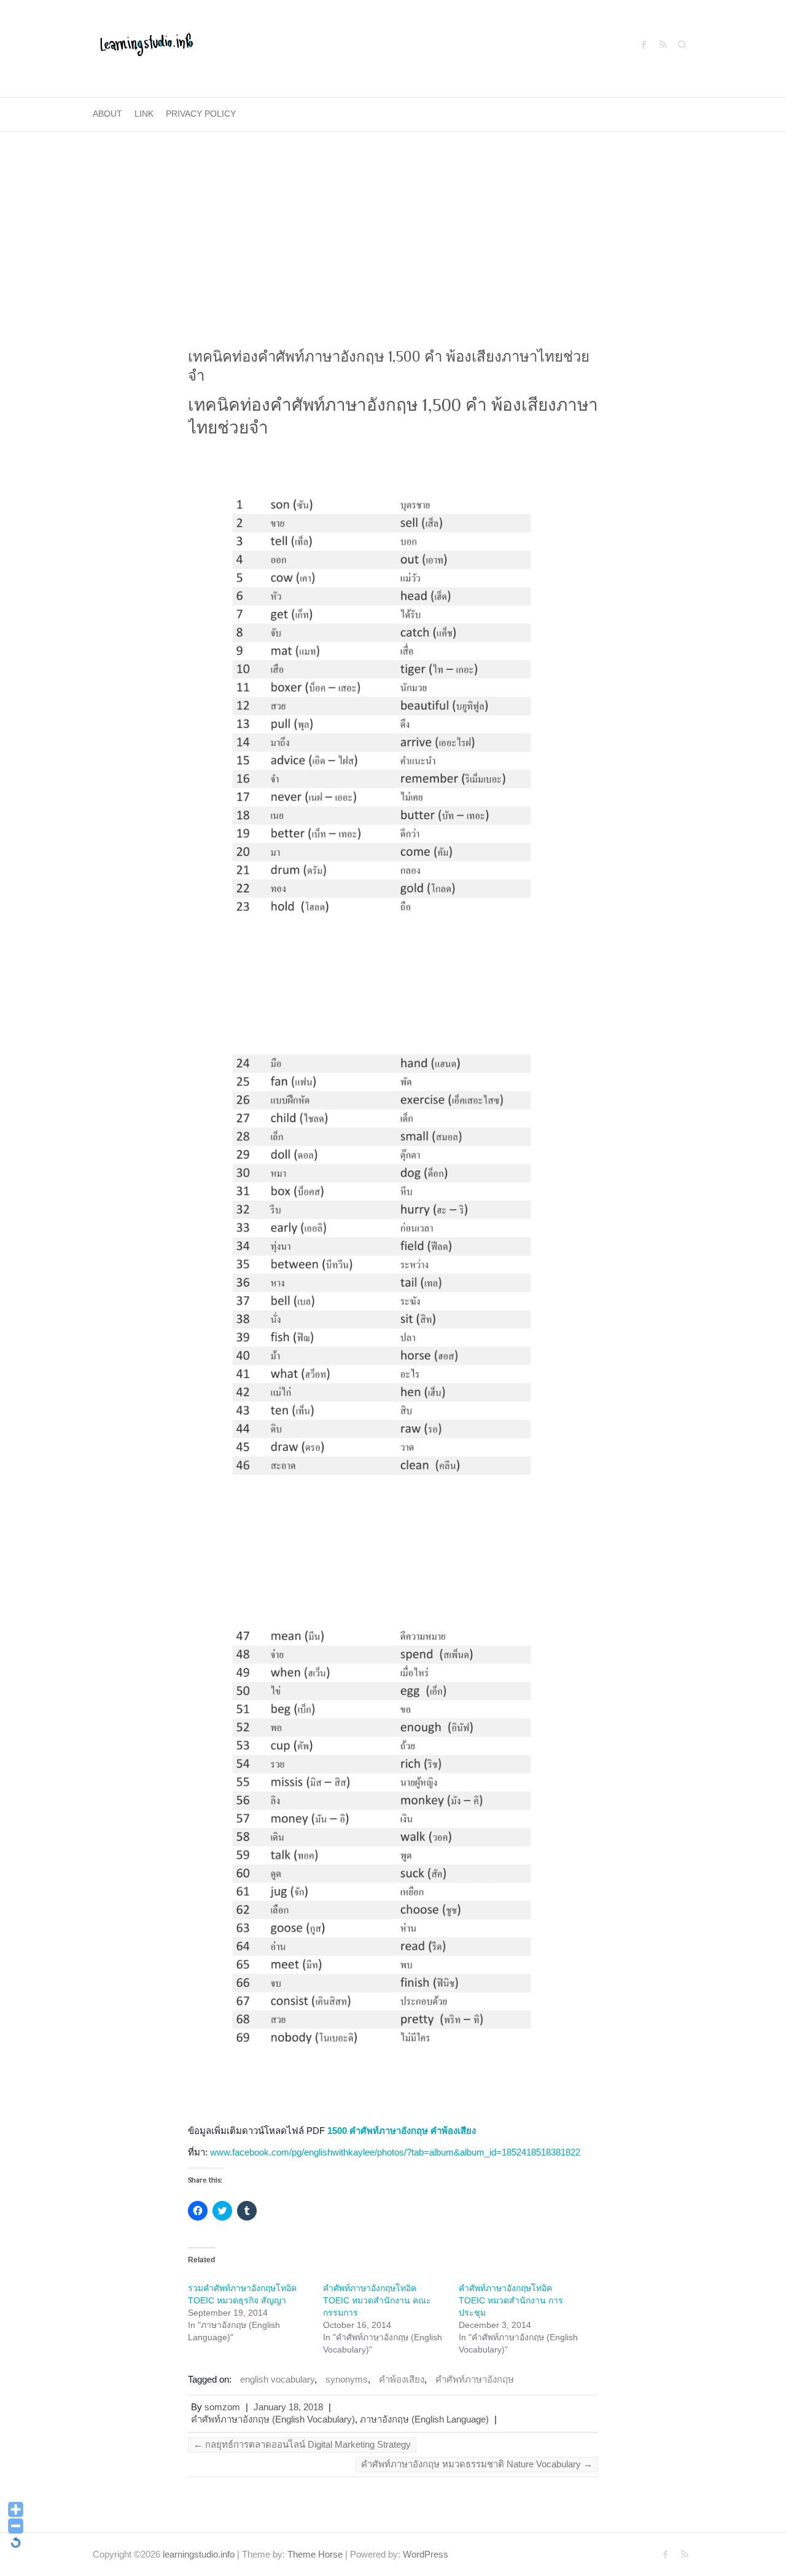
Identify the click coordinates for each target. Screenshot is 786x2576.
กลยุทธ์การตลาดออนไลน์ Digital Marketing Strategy (302, 2444)
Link (144, 114)
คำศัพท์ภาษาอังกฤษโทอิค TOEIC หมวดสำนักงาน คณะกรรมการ (377, 2300)
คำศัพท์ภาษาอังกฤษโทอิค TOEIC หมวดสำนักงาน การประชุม (511, 2300)
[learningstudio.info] (145, 49)
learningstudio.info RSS (663, 45)
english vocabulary (277, 2379)
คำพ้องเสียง (402, 2379)
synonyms (347, 2379)
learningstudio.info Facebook (644, 45)
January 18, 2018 (288, 2407)
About (107, 114)
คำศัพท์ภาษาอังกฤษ (475, 2379)
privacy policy (201, 114)
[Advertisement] (393, 224)
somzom (222, 2407)
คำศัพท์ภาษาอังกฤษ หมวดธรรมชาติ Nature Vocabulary (477, 2464)
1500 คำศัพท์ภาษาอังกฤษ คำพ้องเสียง (402, 2131)
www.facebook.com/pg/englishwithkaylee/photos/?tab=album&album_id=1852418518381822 (395, 2152)
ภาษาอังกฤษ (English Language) (424, 2419)
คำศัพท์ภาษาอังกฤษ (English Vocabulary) (273, 2419)
